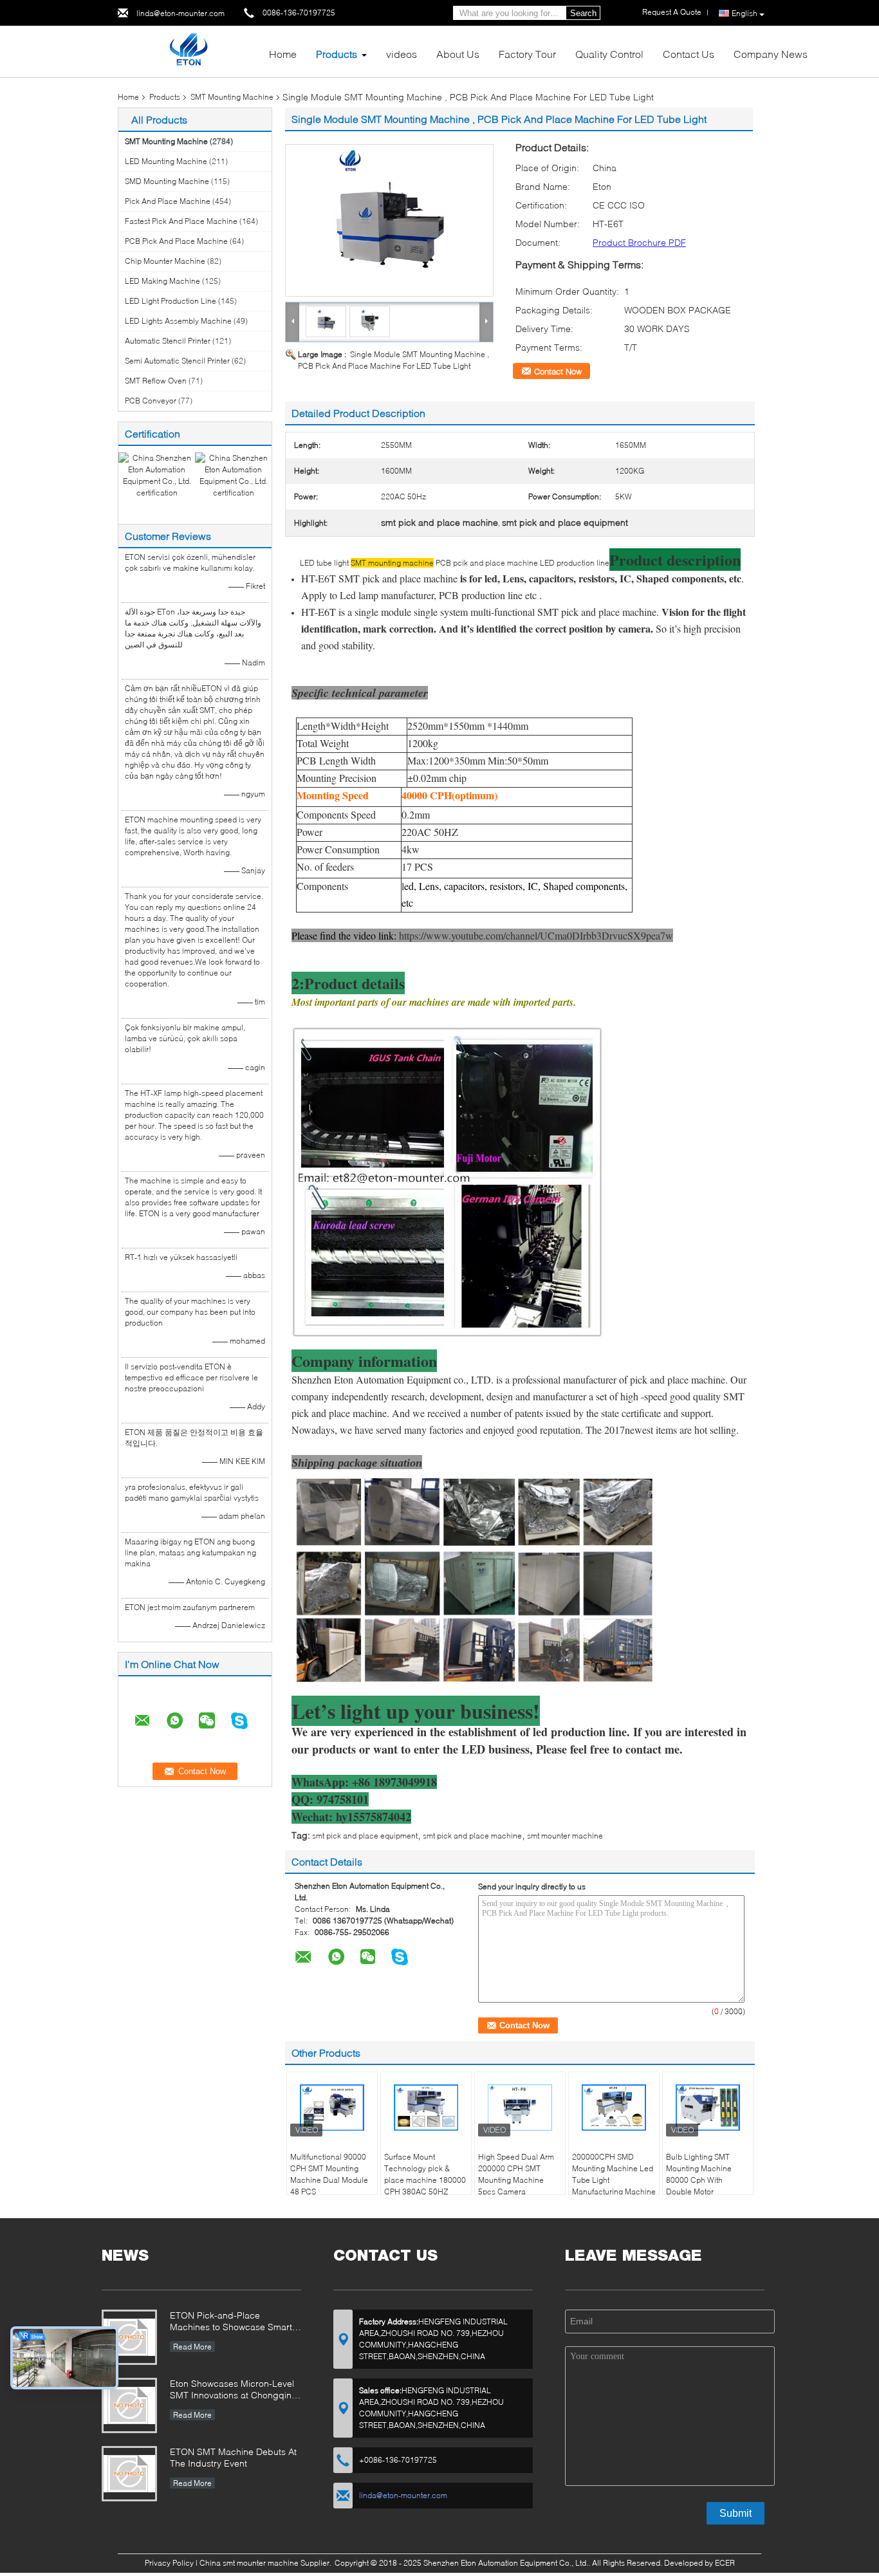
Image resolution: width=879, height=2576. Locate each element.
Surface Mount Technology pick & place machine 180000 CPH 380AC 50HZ (425, 2174)
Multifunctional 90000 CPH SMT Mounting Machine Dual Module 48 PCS (329, 2174)
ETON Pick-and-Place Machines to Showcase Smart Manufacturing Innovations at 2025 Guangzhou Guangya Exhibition (231, 2322)
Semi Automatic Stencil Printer (177, 361)
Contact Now (558, 371)
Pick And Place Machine (168, 201)
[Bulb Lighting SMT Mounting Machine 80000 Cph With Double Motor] (708, 2108)
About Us (458, 54)
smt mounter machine (565, 1836)
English (745, 13)
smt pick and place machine (472, 1836)
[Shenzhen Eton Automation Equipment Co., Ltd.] (188, 51)
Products (337, 54)
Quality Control (609, 54)
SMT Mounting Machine (232, 97)
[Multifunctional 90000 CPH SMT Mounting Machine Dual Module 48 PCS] (332, 2108)
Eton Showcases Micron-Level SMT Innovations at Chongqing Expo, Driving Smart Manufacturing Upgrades (234, 2390)
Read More (192, 2347)
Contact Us (689, 54)
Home (283, 54)
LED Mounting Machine (166, 161)
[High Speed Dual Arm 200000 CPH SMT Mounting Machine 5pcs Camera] (520, 2108)
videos (402, 54)
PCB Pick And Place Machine (176, 241)
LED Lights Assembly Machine (178, 321)
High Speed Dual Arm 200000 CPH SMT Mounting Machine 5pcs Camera (516, 2174)
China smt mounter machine (249, 2563)
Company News (771, 54)
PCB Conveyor (151, 401)
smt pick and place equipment (365, 1836)
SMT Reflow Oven (156, 381)
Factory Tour (527, 54)
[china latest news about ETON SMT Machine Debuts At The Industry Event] (129, 2474)
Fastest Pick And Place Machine (181, 221)
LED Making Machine (162, 281)
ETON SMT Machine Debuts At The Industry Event (233, 2457)
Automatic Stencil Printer (168, 341)
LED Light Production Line (171, 301)
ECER (725, 2563)
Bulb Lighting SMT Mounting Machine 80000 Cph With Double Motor (699, 2174)
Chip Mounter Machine (165, 261)
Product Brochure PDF (639, 242)
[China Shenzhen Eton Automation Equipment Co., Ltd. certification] (157, 475)
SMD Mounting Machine (167, 181)
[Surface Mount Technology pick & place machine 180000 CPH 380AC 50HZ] (426, 2108)
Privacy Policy (169, 2563)
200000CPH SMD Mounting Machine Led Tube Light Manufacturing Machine (614, 2174)
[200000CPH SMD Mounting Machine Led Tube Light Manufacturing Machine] (614, 2108)
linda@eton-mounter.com (180, 13)
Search (583, 13)
